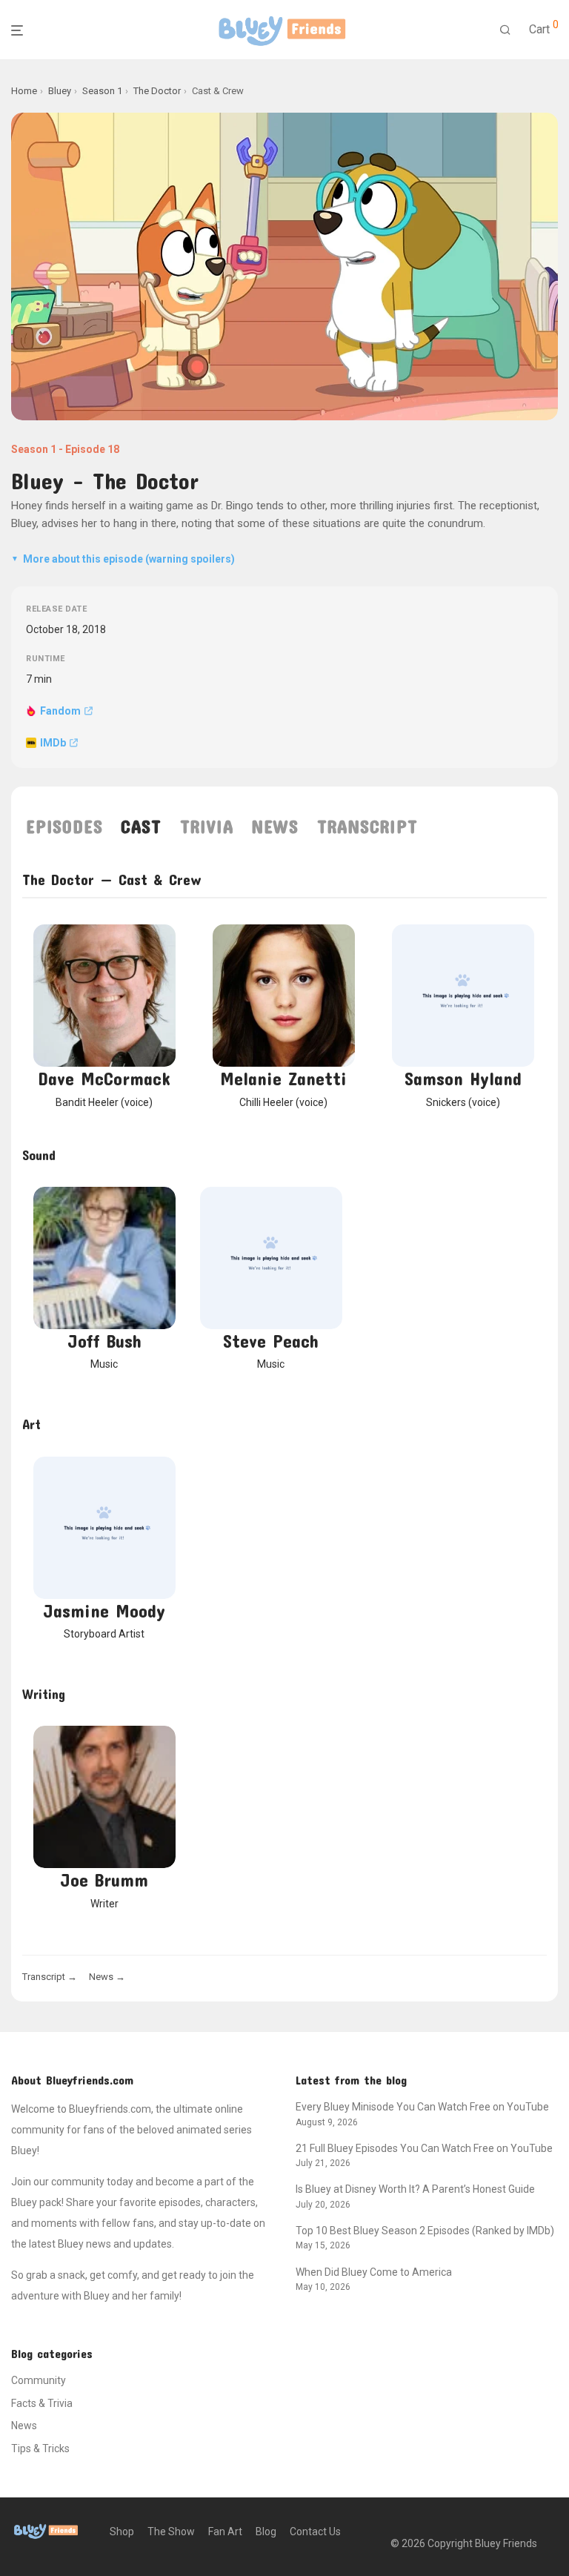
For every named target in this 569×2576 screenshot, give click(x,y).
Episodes (64, 827)
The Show (171, 2532)
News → (107, 1977)
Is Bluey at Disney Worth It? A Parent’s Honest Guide (415, 2189)
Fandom (60, 711)
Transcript (367, 827)
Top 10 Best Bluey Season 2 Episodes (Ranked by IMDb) (425, 2231)
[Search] (505, 30)
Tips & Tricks (40, 2448)
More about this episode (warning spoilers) (123, 559)
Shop (122, 2532)
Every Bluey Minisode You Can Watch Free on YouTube (422, 2107)
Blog (266, 2532)
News (274, 827)
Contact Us (315, 2532)
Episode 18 (92, 449)
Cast (141, 827)
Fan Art (225, 2532)
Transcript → (50, 1977)
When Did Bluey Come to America (374, 2272)
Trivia (207, 827)
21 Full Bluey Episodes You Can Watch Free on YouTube (424, 2148)
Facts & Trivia (42, 2403)
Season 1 (34, 449)
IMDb (53, 743)
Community (39, 2380)
